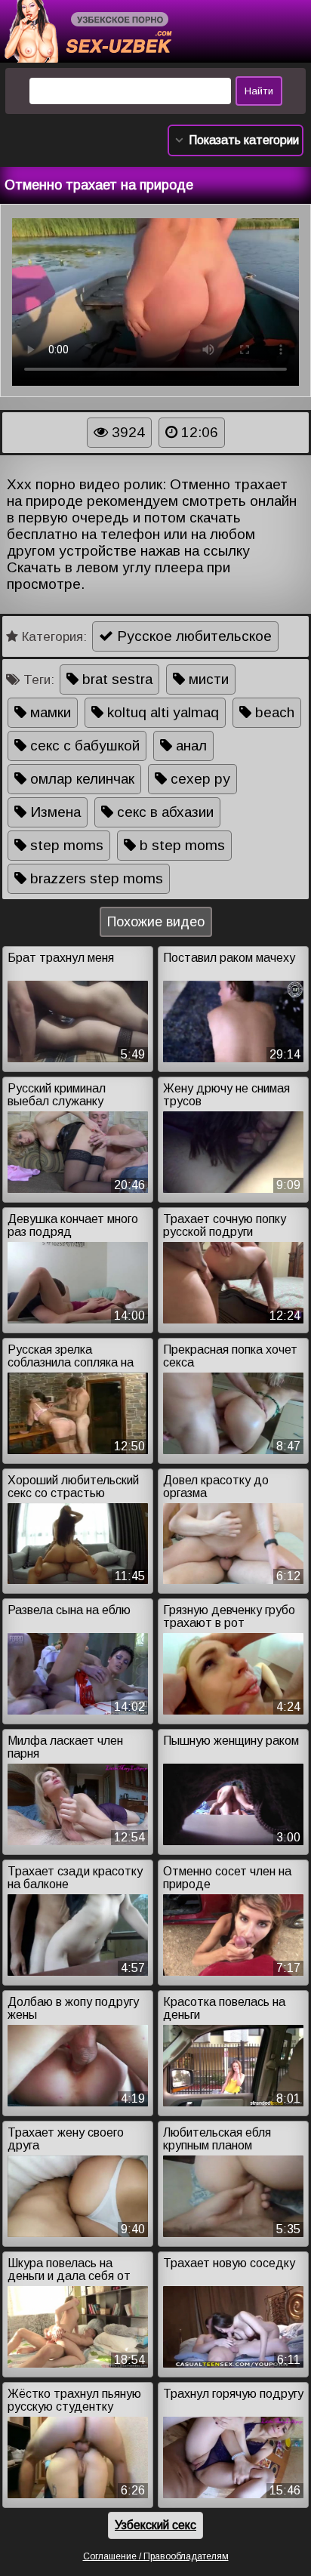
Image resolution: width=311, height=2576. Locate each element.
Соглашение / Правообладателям (156, 2556)
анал (189, 746)
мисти (207, 679)
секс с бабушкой (83, 746)
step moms (65, 845)
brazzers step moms (95, 878)
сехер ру (199, 779)
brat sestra (115, 679)
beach (273, 712)
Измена (54, 812)
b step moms (180, 845)
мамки (49, 712)
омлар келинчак (80, 779)
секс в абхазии (163, 812)
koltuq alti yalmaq (161, 712)
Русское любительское (192, 636)
